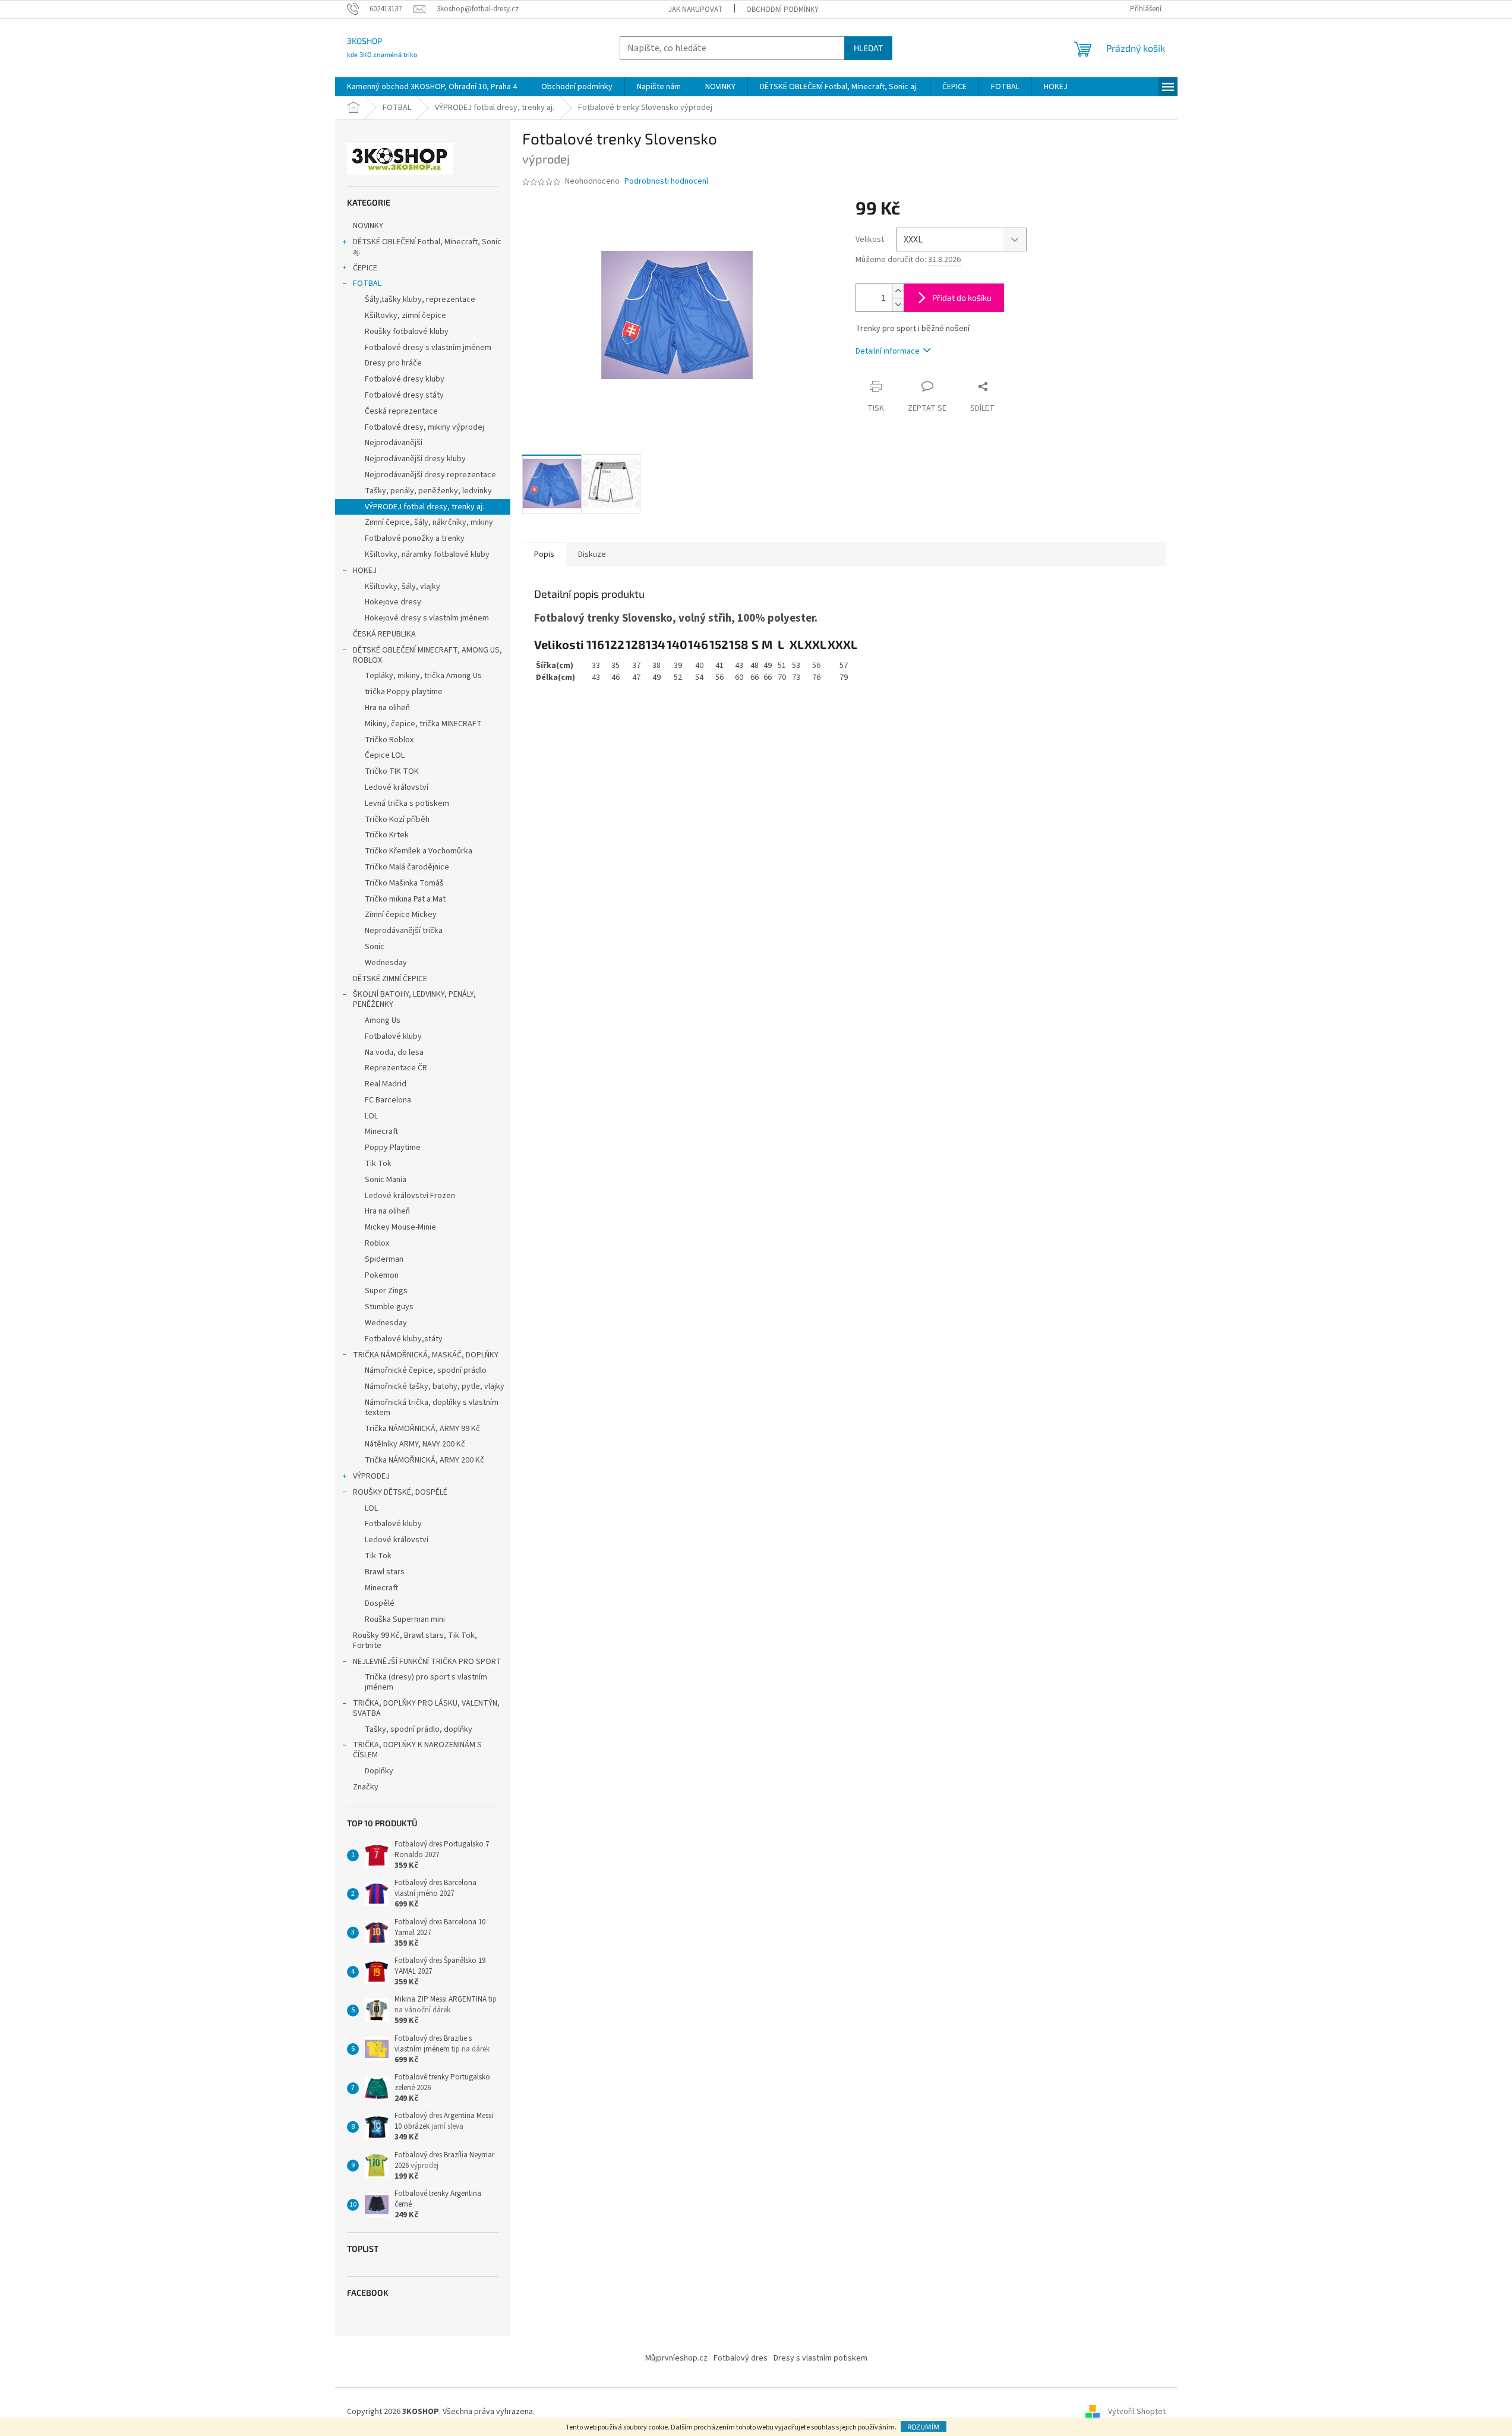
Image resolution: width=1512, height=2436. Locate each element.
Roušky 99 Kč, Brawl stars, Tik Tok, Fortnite (415, 1641)
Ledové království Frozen (410, 1196)
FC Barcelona (388, 1100)
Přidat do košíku (962, 297)
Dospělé (380, 1603)
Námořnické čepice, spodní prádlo (426, 1370)
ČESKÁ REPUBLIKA (384, 634)
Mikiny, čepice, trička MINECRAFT (423, 724)
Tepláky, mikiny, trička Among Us (423, 676)
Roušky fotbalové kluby (407, 332)
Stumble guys (389, 1307)
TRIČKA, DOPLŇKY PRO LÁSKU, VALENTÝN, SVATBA (426, 1708)
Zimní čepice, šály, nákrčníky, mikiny (429, 522)
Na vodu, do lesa (394, 1052)
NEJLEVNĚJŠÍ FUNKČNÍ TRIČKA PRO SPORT (427, 1662)
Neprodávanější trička (404, 931)
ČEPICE (365, 268)
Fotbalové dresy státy (404, 395)
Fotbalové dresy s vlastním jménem (428, 348)
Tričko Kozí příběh (397, 820)
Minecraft (381, 1132)
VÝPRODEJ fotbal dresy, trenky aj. (424, 507)
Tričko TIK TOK (392, 771)
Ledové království (397, 787)
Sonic (375, 947)
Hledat (868, 48)
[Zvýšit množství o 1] (898, 291)
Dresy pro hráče (393, 363)
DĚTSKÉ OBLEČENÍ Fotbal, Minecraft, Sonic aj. (427, 247)
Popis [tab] (544, 554)
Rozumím (924, 2426)
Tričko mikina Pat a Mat (405, 899)
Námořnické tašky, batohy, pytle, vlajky (435, 1386)
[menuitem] (432, 87)
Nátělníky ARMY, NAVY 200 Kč (415, 1444)
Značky (366, 1787)
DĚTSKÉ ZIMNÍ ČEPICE (390, 979)
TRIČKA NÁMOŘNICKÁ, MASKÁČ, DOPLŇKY (426, 1355)
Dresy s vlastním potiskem (820, 2358)
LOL (371, 1116)
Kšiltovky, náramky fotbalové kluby (427, 554)
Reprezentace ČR (396, 1068)
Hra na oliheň (387, 708)
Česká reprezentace (401, 411)
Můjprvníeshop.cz (676, 2358)
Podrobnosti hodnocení (666, 182)
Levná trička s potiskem (407, 803)
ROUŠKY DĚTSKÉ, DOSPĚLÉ (400, 1492)
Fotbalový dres (741, 2358)
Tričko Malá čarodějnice (407, 867)
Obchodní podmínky (782, 10)
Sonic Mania (386, 1180)
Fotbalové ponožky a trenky (415, 538)
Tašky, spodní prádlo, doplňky (419, 1729)
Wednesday (386, 963)
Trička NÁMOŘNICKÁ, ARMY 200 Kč (424, 1460)
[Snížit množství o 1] (898, 305)
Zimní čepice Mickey (401, 915)
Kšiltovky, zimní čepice (405, 316)
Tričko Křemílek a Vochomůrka (419, 851)
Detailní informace (888, 351)
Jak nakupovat (695, 10)
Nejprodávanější (394, 443)
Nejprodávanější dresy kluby (415, 459)
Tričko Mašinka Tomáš (404, 883)
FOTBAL (367, 283)
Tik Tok (378, 1164)
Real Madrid (386, 1084)
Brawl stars (385, 1572)
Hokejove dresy (393, 602)
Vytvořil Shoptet (1137, 2412)
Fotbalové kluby (393, 1036)
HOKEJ (365, 571)
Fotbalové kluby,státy (404, 1339)
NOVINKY (368, 226)
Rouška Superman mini (405, 1619)
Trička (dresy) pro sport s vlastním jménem (426, 1682)
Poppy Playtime (393, 1148)
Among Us (383, 1020)
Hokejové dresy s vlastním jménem (427, 618)
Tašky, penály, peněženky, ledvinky (428, 491)
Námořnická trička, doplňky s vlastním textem (432, 1408)
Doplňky (379, 1771)
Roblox (377, 1243)
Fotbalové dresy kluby (405, 379)
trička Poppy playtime (404, 692)
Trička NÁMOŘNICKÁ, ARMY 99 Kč (422, 1429)
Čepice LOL (385, 755)
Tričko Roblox (389, 740)
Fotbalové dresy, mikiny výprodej (424, 427)
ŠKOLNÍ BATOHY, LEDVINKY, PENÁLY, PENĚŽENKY (414, 999)
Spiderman (384, 1259)
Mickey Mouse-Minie (400, 1227)
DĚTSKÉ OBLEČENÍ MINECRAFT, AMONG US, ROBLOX (427, 655)
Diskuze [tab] (592, 554)
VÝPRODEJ (371, 1476)
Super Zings (386, 1291)
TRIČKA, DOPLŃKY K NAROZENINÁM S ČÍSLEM (417, 1750)
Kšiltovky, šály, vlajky (403, 587)
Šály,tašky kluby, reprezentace (420, 300)
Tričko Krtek (387, 835)
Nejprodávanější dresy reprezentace (430, 475)
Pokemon (382, 1275)
